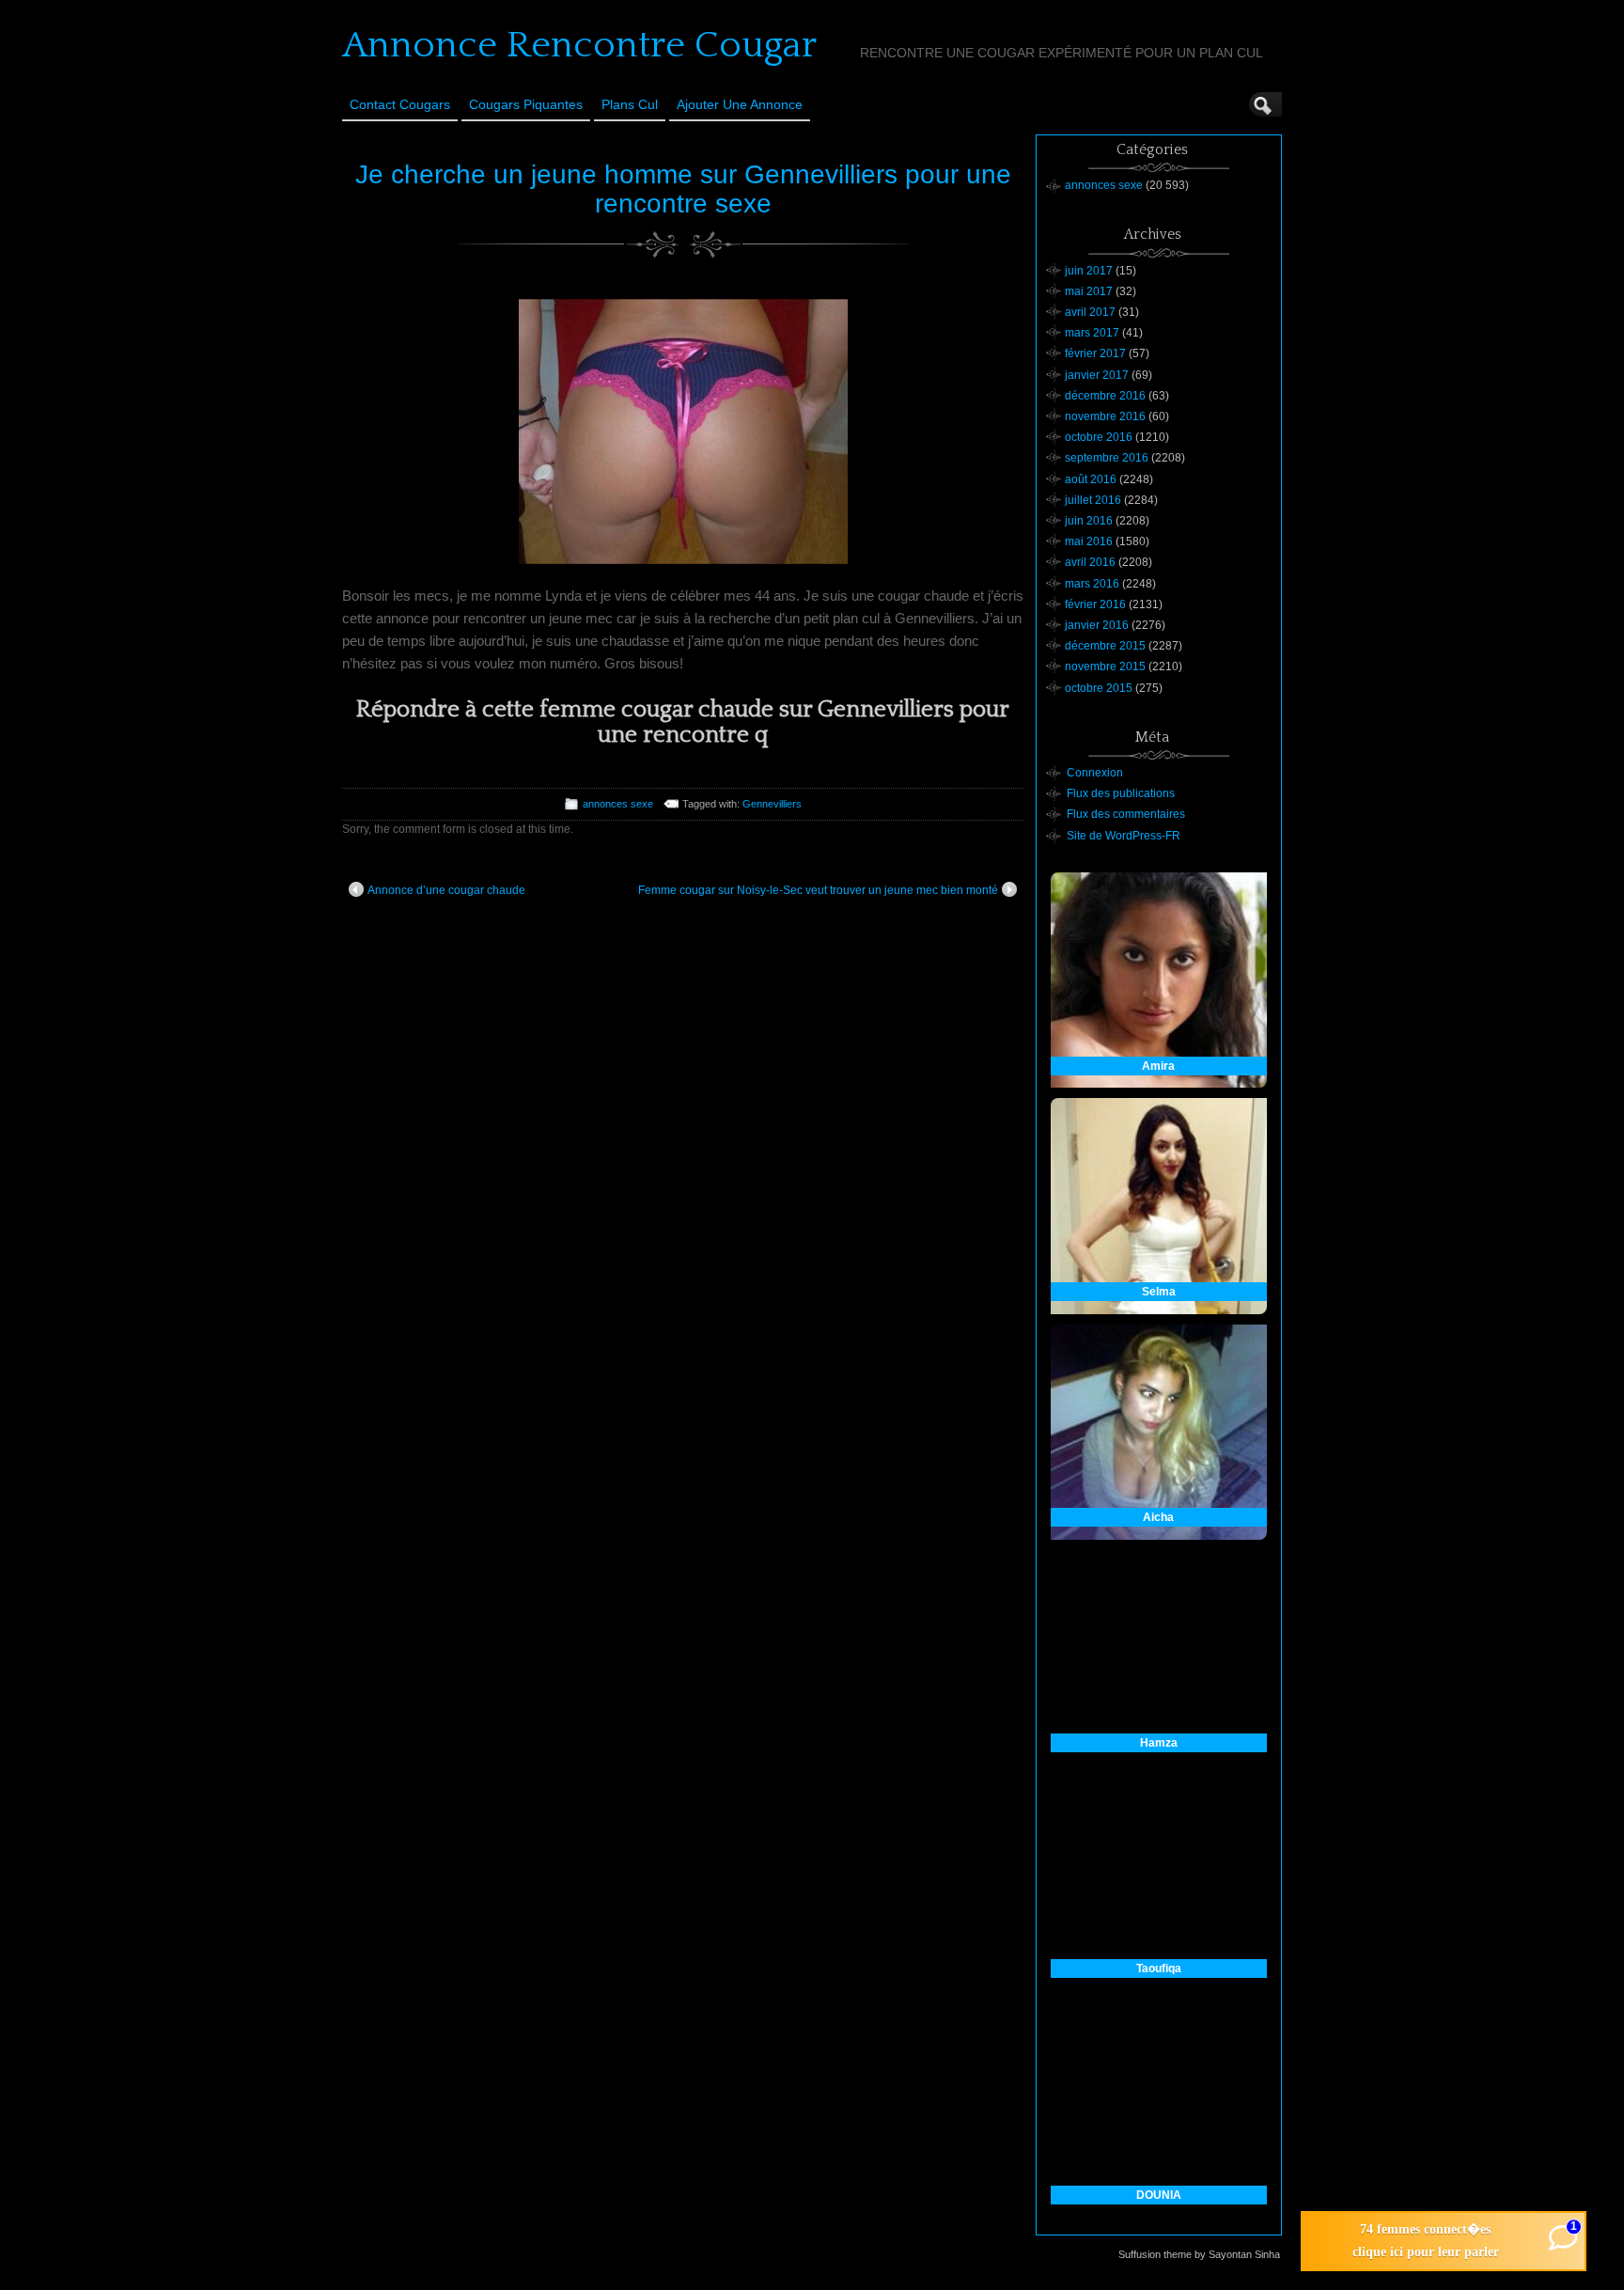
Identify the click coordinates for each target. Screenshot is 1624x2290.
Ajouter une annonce (740, 104)
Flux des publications (1121, 793)
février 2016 (1095, 604)
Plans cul (630, 104)
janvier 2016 (1097, 625)
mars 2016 (1092, 584)
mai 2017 (1089, 291)
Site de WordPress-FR (1124, 836)
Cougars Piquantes (526, 104)
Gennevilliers (772, 804)
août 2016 (1091, 479)
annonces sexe (618, 804)
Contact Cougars (400, 104)
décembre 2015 (1105, 646)
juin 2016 (1089, 521)
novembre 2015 (1105, 667)
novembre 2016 (1105, 416)
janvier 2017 (1097, 375)
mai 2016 (1089, 541)
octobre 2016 (1099, 437)
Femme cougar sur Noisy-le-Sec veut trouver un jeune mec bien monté (818, 890)
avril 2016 (1090, 562)
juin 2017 (1089, 271)
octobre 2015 (1099, 688)
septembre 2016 (1107, 458)
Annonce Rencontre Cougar (579, 45)
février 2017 (1095, 353)
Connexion (1095, 773)
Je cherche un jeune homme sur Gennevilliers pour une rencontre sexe (683, 189)
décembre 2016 (1105, 396)
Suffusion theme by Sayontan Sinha (1199, 2254)
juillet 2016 (1093, 500)
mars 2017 (1092, 333)
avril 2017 (1090, 312)
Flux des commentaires (1126, 814)
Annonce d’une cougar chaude (446, 890)
